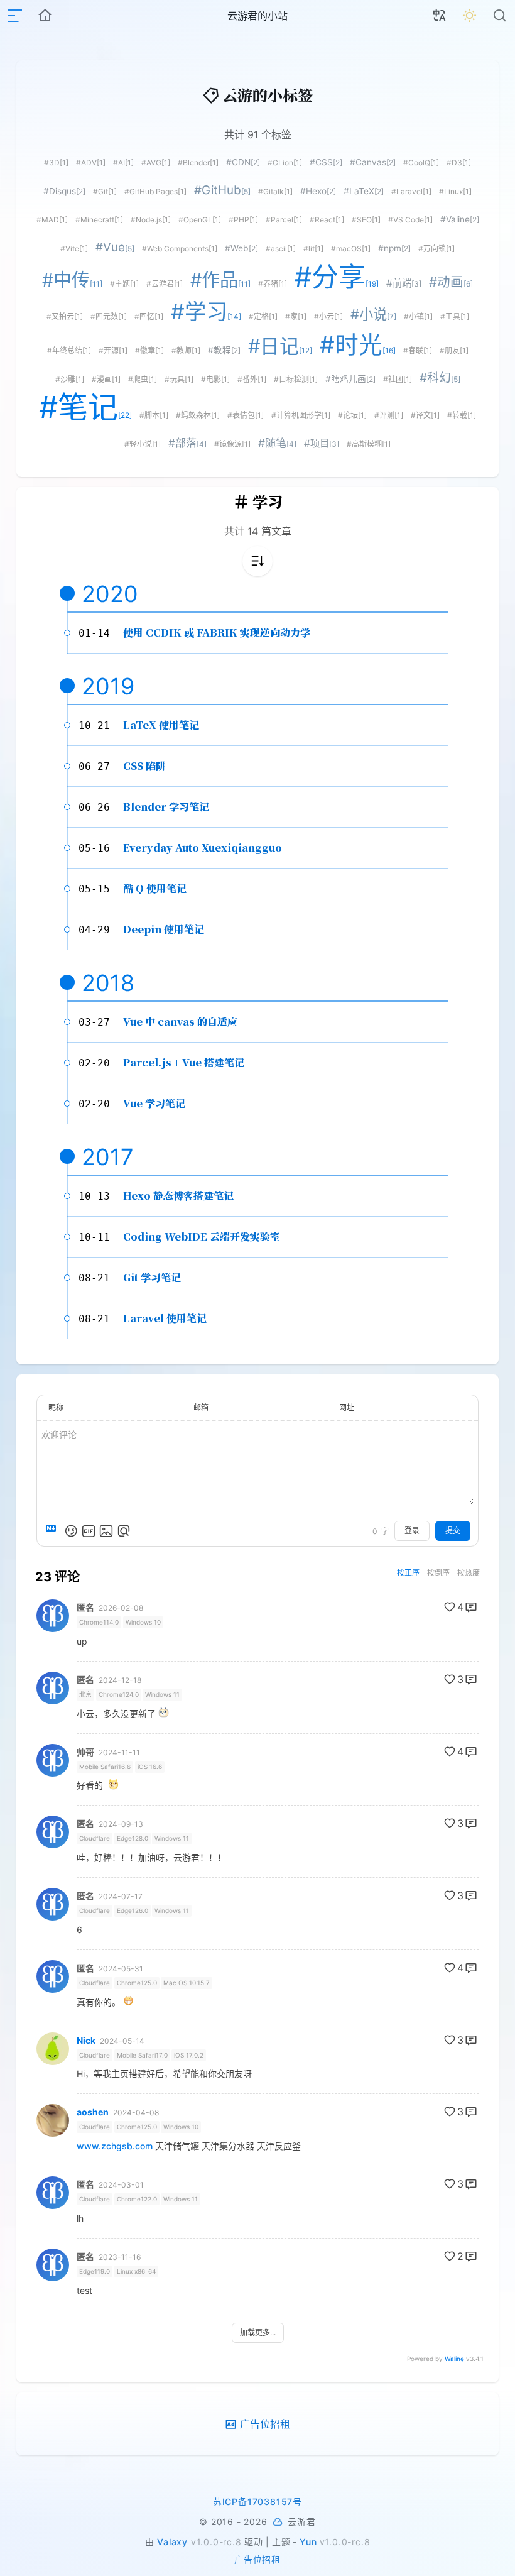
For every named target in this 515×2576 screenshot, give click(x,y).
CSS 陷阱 (144, 766)
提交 (453, 1531)
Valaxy (172, 2542)
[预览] (124, 1531)
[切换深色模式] (470, 16)
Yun (308, 2542)
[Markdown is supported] (53, 1531)
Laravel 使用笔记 (165, 1318)
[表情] (71, 1531)
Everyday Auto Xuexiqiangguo (203, 847)
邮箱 (201, 1407)
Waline (454, 2359)
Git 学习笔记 (152, 1277)
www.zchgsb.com (115, 2146)
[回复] (471, 1607)
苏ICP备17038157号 (257, 2502)
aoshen (93, 2112)
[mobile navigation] (15, 16)
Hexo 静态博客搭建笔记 (178, 1196)
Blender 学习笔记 (166, 807)
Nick (86, 2041)
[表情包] (89, 1531)
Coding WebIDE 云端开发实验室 (202, 1236)
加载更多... (258, 2332)
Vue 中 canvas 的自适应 (180, 1022)
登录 (412, 1531)
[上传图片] (106, 1531)
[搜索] (500, 16)
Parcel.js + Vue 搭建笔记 (184, 1062)
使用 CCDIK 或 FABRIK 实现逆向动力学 (217, 633)
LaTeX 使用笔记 (161, 725)
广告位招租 (257, 2559)
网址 (347, 1407)
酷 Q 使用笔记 (155, 888)
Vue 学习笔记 (154, 1103)
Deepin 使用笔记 (164, 929)
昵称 (56, 1407)
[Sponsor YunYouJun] (278, 2522)
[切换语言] (440, 16)
